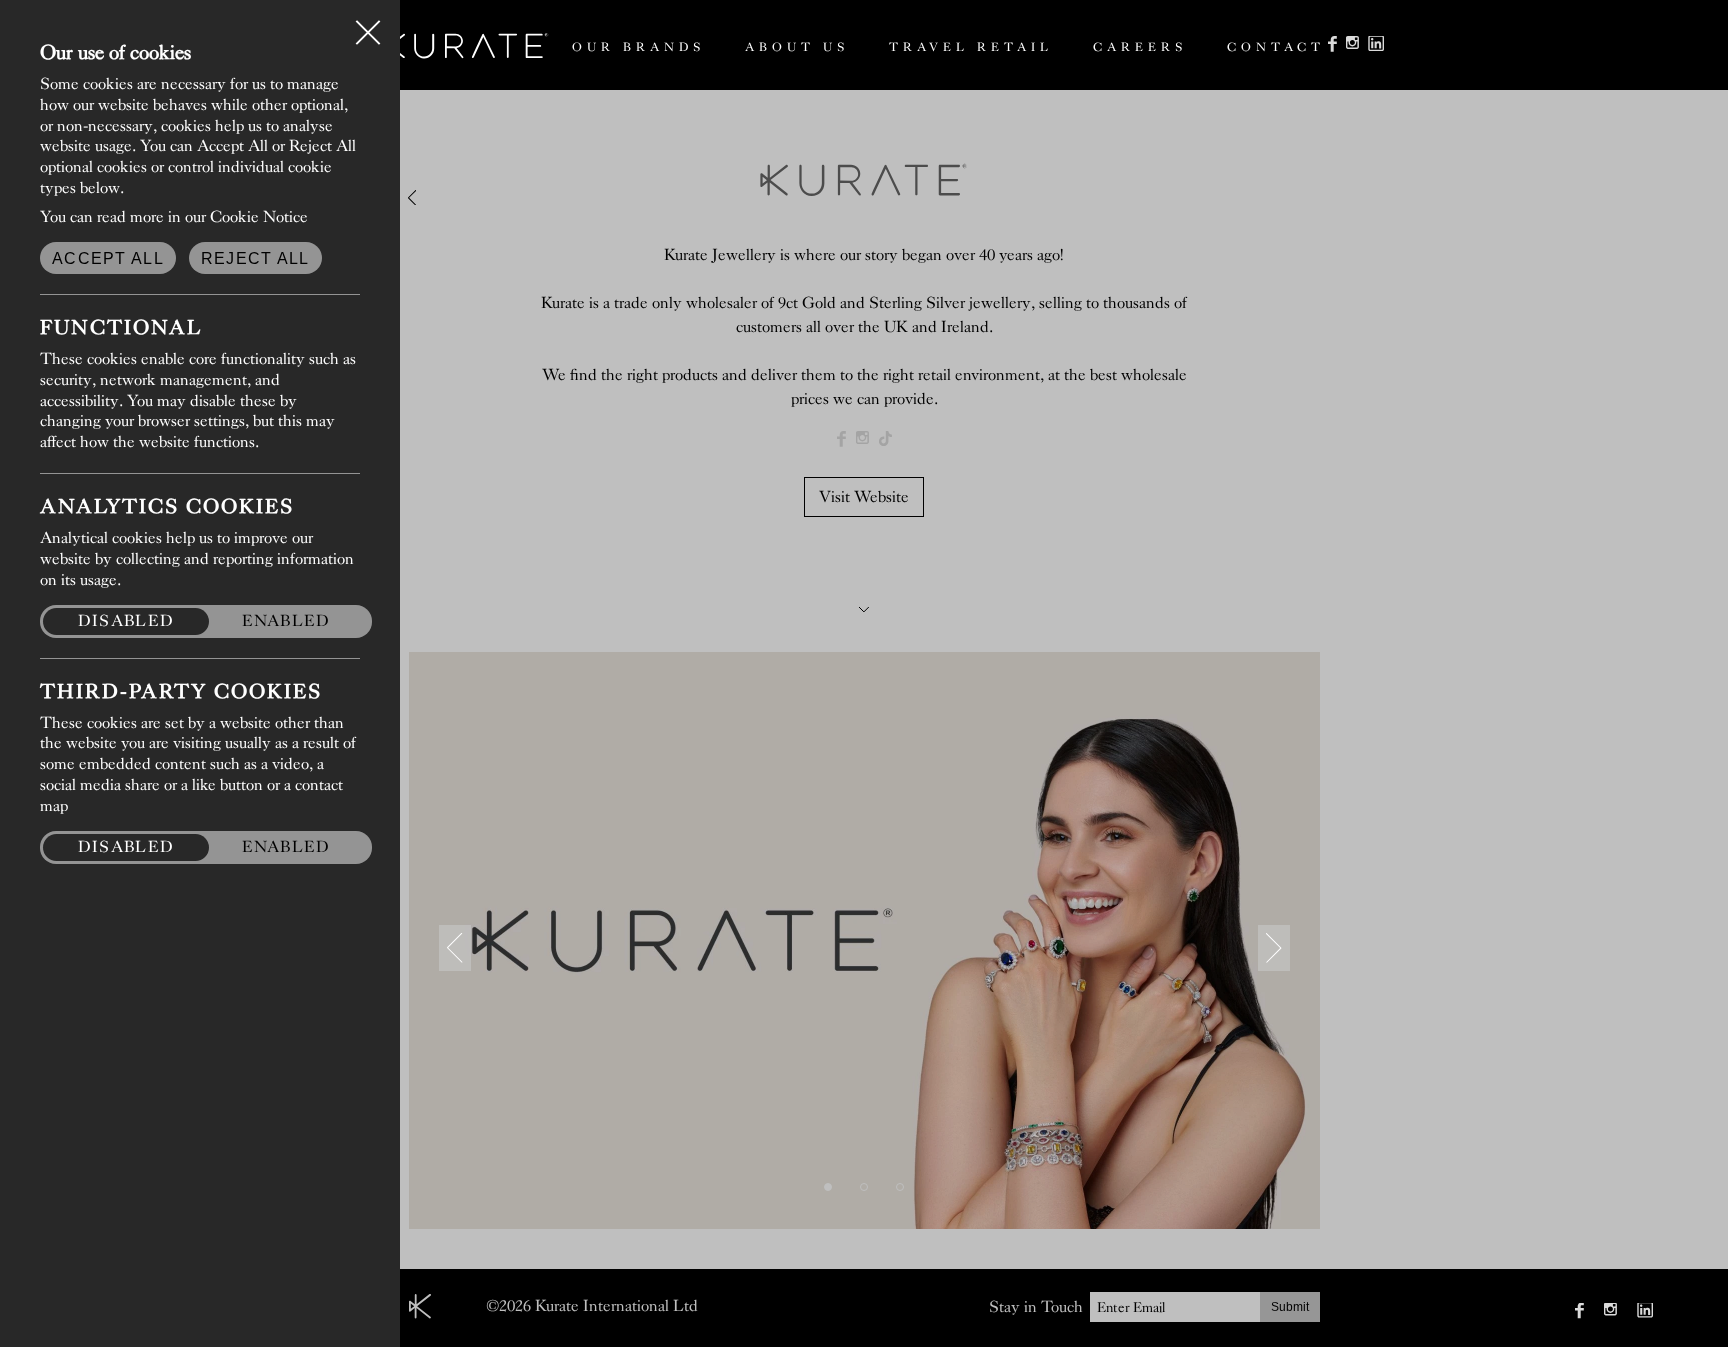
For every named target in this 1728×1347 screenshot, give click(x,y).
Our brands (638, 47)
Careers (1140, 47)
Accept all (108, 258)
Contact (1276, 47)
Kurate (466, 46)
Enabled (286, 620)
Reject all (255, 258)
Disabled (126, 620)
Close (368, 24)
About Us (797, 47)
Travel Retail (971, 47)
